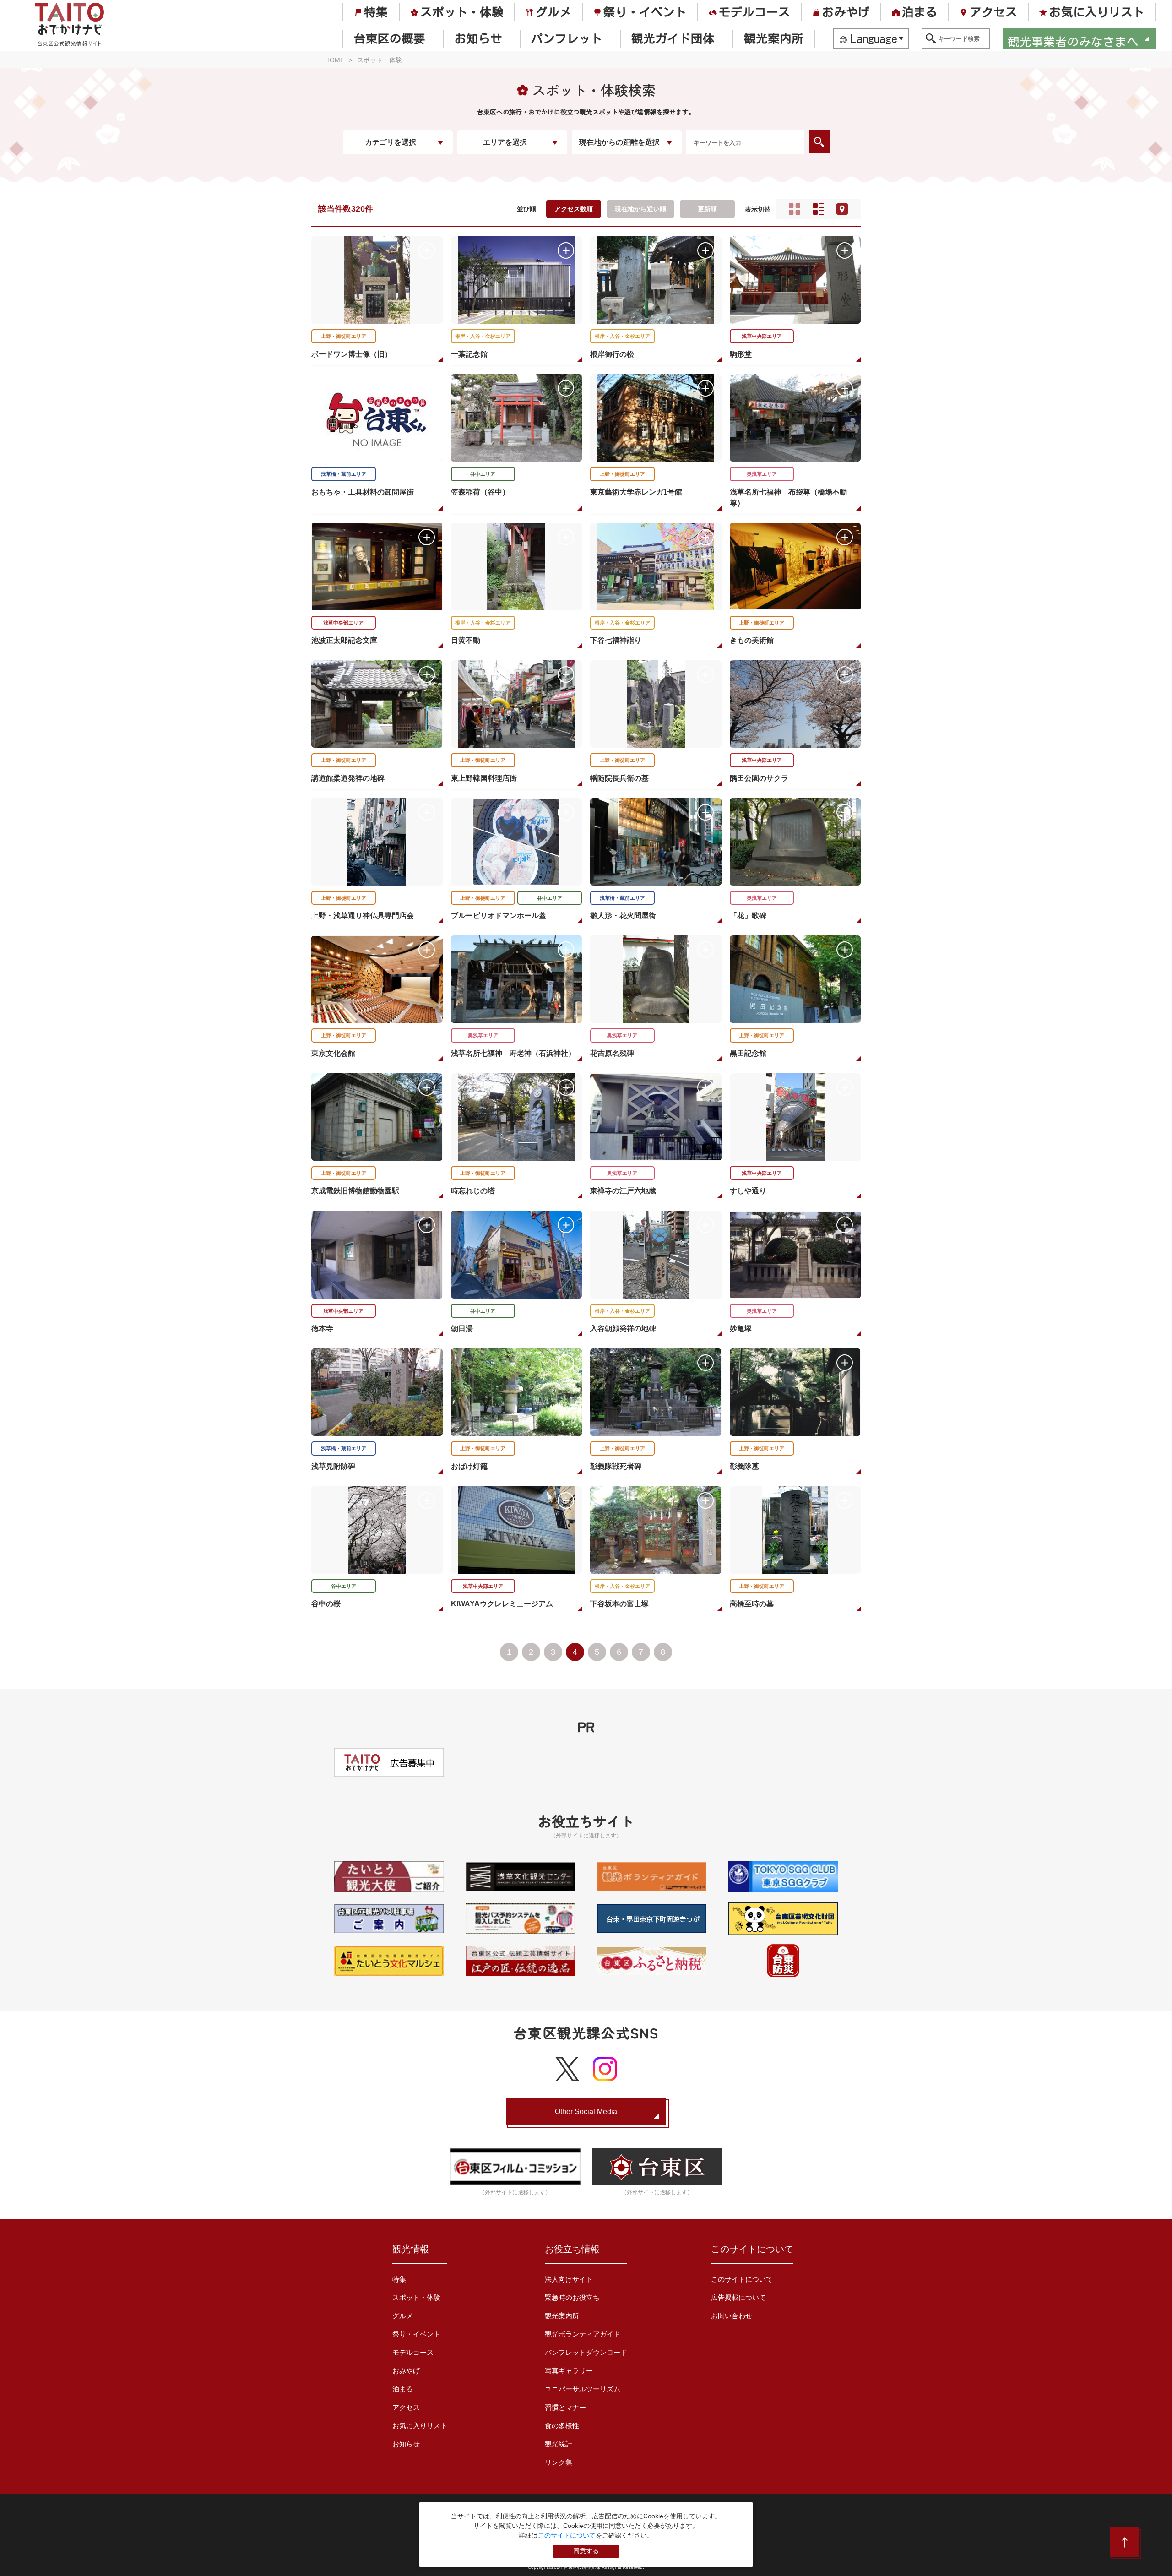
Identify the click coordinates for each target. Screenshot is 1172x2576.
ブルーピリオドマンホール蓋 (499, 916)
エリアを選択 (505, 142)
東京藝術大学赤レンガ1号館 (636, 492)
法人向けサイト (569, 2279)
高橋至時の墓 (752, 1604)
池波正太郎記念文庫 (344, 640)
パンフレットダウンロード (586, 2352)
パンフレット (567, 38)
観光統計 (559, 2444)
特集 (376, 12)
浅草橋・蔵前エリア (344, 474)
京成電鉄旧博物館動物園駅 (355, 1191)
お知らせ (478, 38)
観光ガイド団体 (673, 38)
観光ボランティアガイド (583, 2334)
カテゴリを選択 (391, 142)
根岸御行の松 (612, 354)
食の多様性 (562, 2426)
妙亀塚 (741, 1329)
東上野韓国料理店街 (484, 778)
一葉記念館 (469, 354)
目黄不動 (466, 640)
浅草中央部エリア (762, 336)
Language (874, 38)
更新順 (707, 209)
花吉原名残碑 (612, 1053)
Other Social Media (586, 2111)
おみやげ (846, 12)
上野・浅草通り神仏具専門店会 (363, 916)
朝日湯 (462, 1329)
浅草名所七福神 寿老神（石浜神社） (513, 1053)
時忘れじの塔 (473, 1191)
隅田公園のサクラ (759, 778)
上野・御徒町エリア (344, 336)
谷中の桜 (326, 1604)
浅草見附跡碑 (333, 1466)
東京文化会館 (333, 1053)
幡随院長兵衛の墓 (619, 778)
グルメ (553, 12)
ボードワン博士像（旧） (352, 354)
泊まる (920, 12)
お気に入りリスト (1097, 12)
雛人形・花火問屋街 (623, 916)
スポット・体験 (462, 12)
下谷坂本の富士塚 (619, 1604)
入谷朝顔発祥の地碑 (623, 1329)
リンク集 (559, 2462)
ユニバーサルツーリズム (583, 2389)
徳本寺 (322, 1329)
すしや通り (748, 1191)
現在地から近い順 (640, 209)
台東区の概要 (390, 38)
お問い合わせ (732, 2316)
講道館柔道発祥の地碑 (348, 778)
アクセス (993, 12)
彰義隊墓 (744, 1466)
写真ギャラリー (569, 2371)
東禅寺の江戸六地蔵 (623, 1191)
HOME (335, 60)
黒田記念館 (748, 1053)
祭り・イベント (645, 12)
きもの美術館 (752, 640)
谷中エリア (483, 474)
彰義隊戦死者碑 (616, 1466)
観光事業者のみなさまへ (1073, 40)
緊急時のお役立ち (572, 2297)
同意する (586, 2551)
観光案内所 (774, 38)
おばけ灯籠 (469, 1466)
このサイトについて (742, 2279)
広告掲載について (738, 2297)
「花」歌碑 (748, 916)
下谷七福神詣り (616, 640)
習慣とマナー (565, 2407)
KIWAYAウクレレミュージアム (502, 1604)
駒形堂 (741, 354)
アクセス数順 (574, 209)
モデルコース (754, 12)
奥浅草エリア (762, 474)
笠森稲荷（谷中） (480, 492)
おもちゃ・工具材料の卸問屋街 (363, 492)
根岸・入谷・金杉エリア (483, 336)
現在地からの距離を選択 (619, 142)
